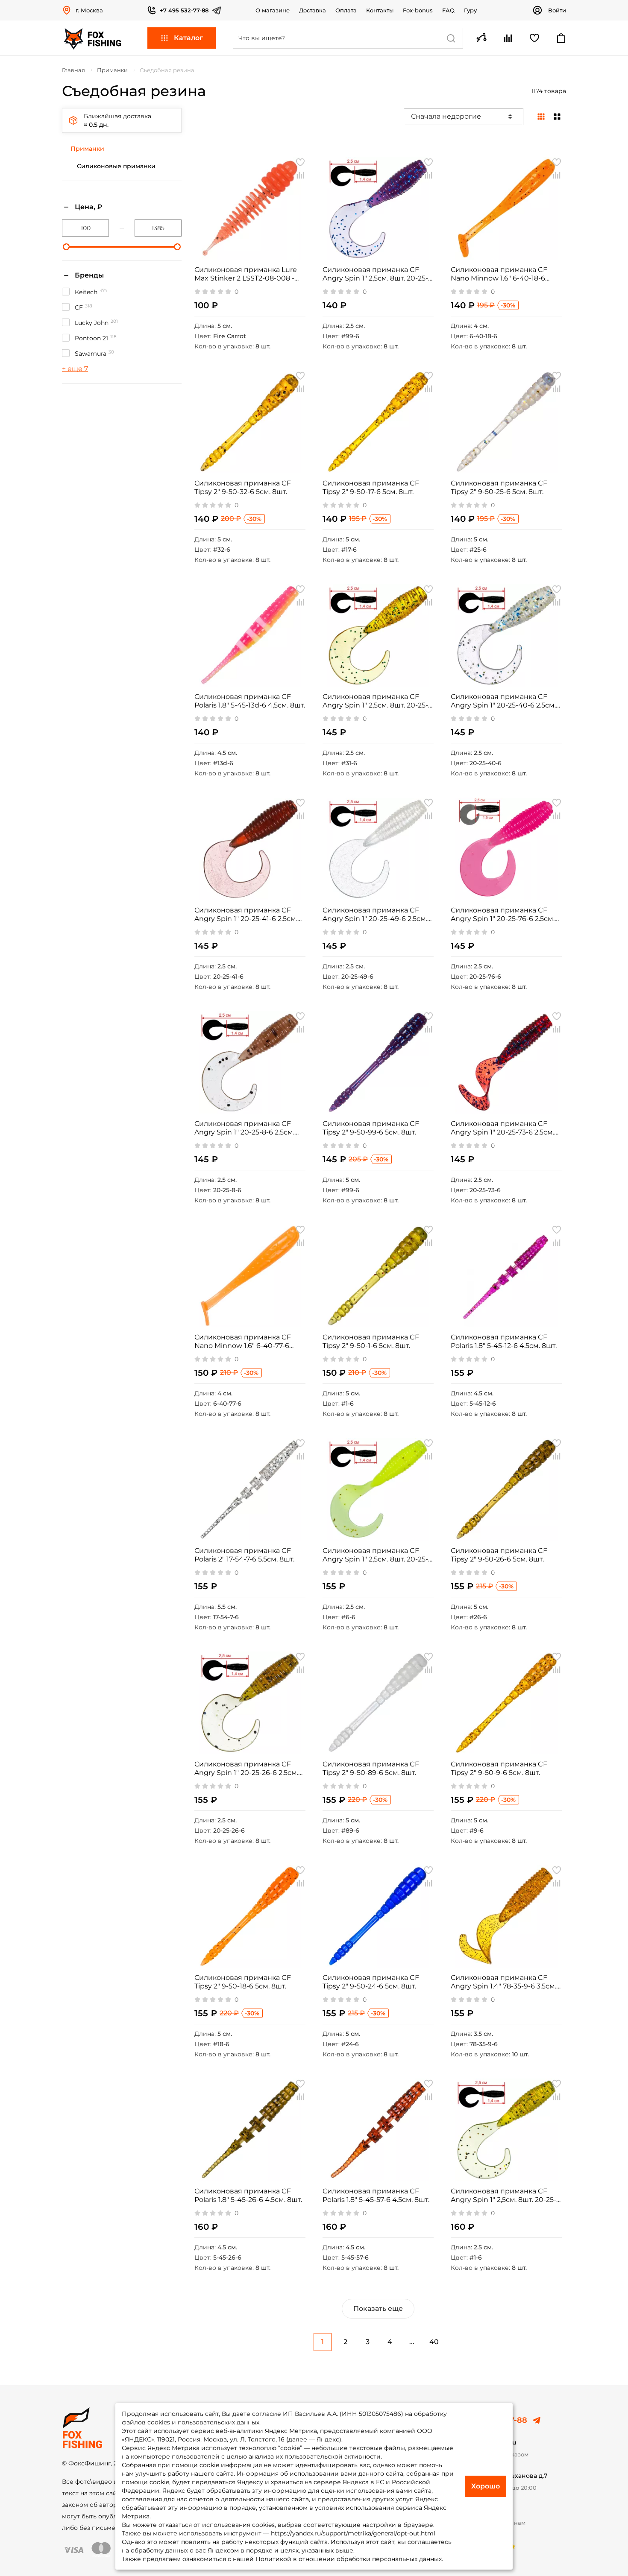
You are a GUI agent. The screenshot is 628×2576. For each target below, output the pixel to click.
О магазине (273, 10)
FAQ (448, 10)
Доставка (313, 10)
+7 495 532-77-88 (184, 10)
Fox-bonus (418, 10)
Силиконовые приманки (116, 166)
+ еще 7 (75, 369)
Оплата (346, 10)
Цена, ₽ (88, 207)
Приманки (87, 149)
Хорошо (486, 2486)
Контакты (380, 10)
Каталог (188, 38)
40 (434, 2342)
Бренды (89, 275)
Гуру (470, 10)
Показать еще (378, 2308)
